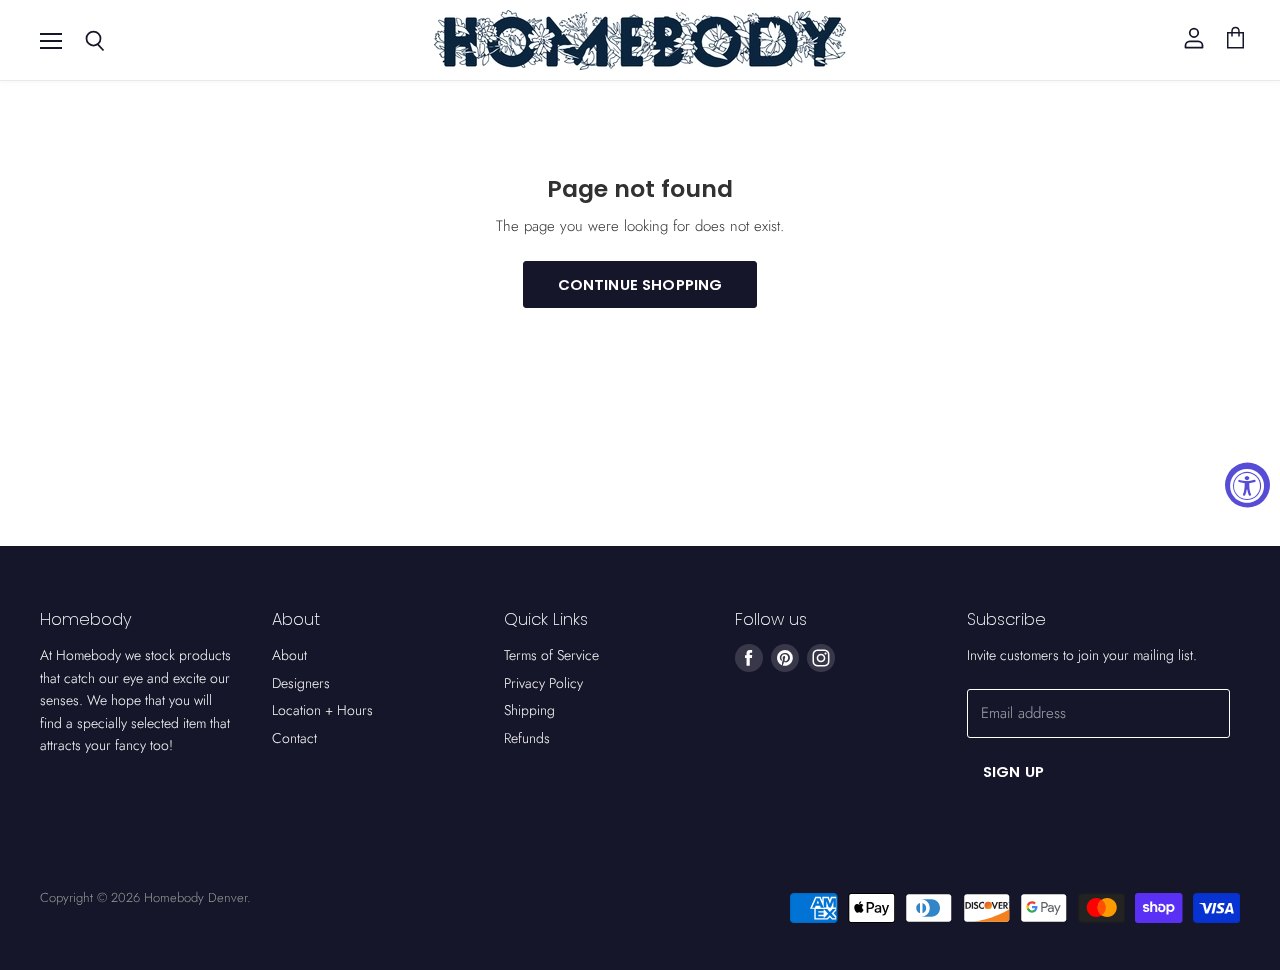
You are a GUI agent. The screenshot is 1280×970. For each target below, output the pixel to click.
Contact (294, 738)
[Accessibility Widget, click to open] (1247, 485)
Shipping (529, 710)
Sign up (1013, 771)
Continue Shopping (640, 284)
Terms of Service (551, 655)
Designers (301, 683)
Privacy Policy (543, 683)
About (289, 655)
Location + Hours (322, 710)
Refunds (527, 738)
